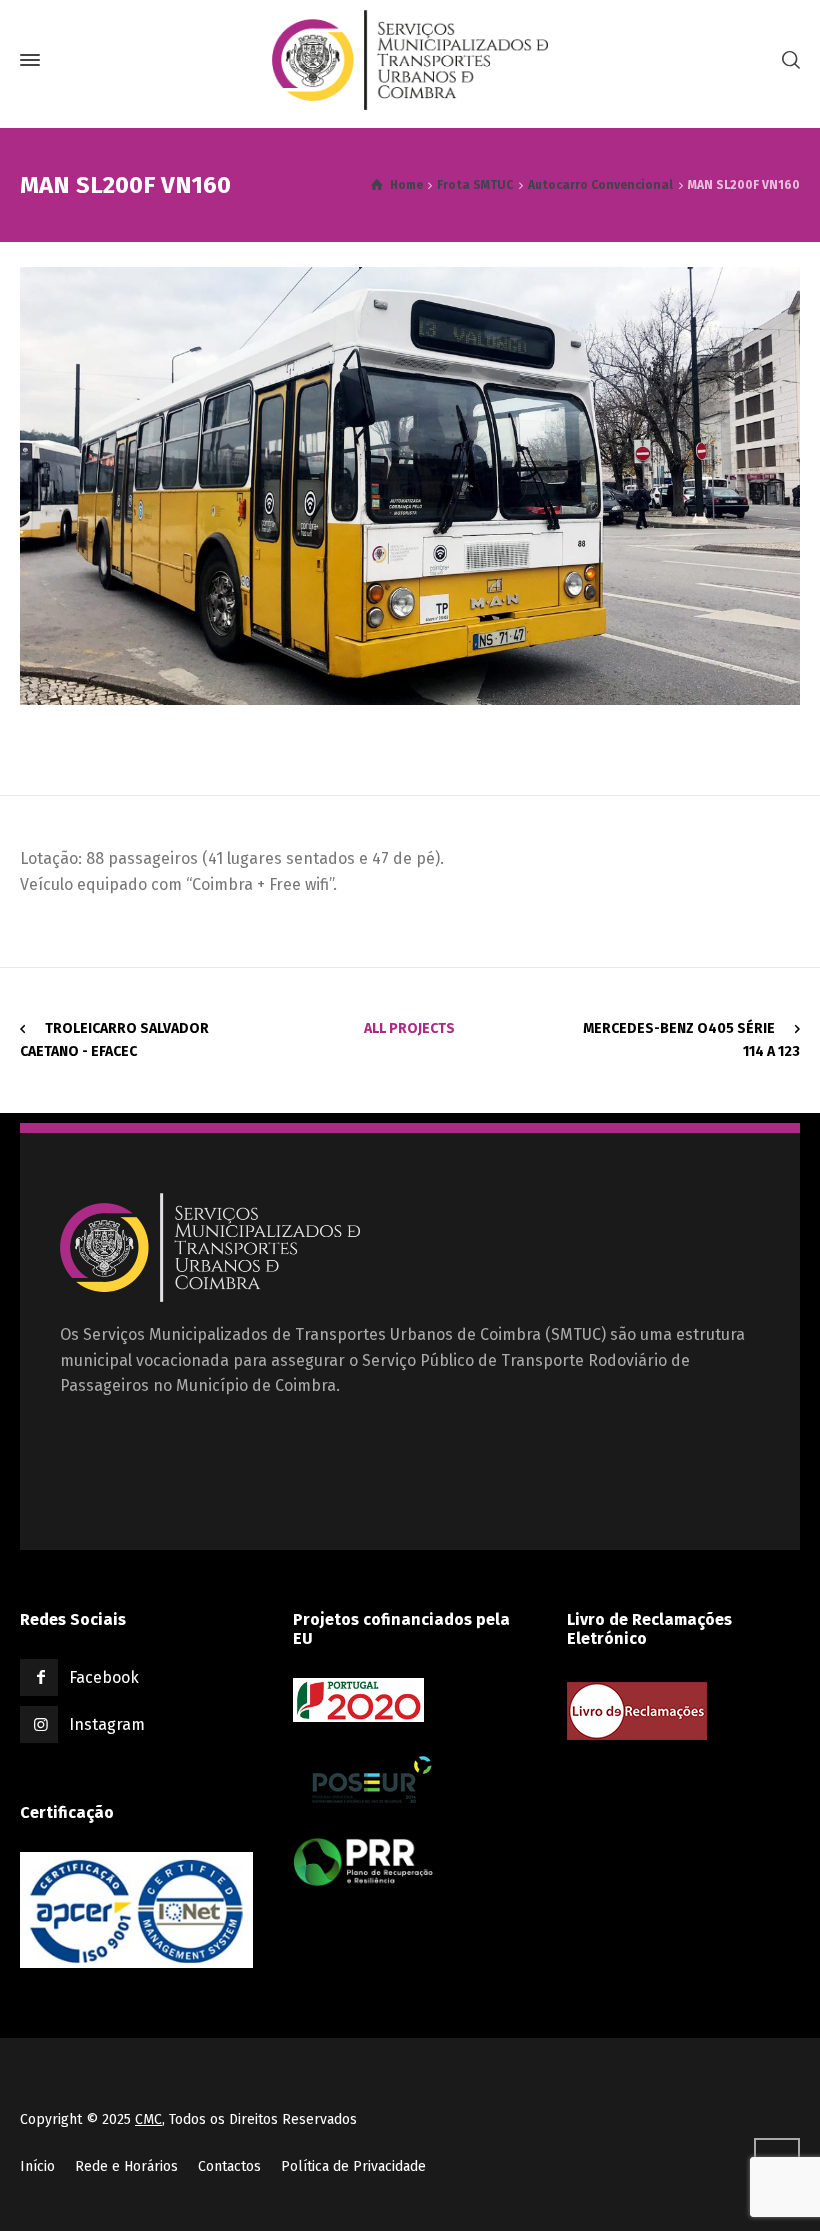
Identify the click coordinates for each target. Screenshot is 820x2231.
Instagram (107, 1724)
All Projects (409, 1028)
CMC (148, 2119)
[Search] (787, 60)
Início (37, 2166)
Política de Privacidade (353, 2166)
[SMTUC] (410, 60)
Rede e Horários (126, 2166)
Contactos (229, 2166)
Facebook (104, 1677)
